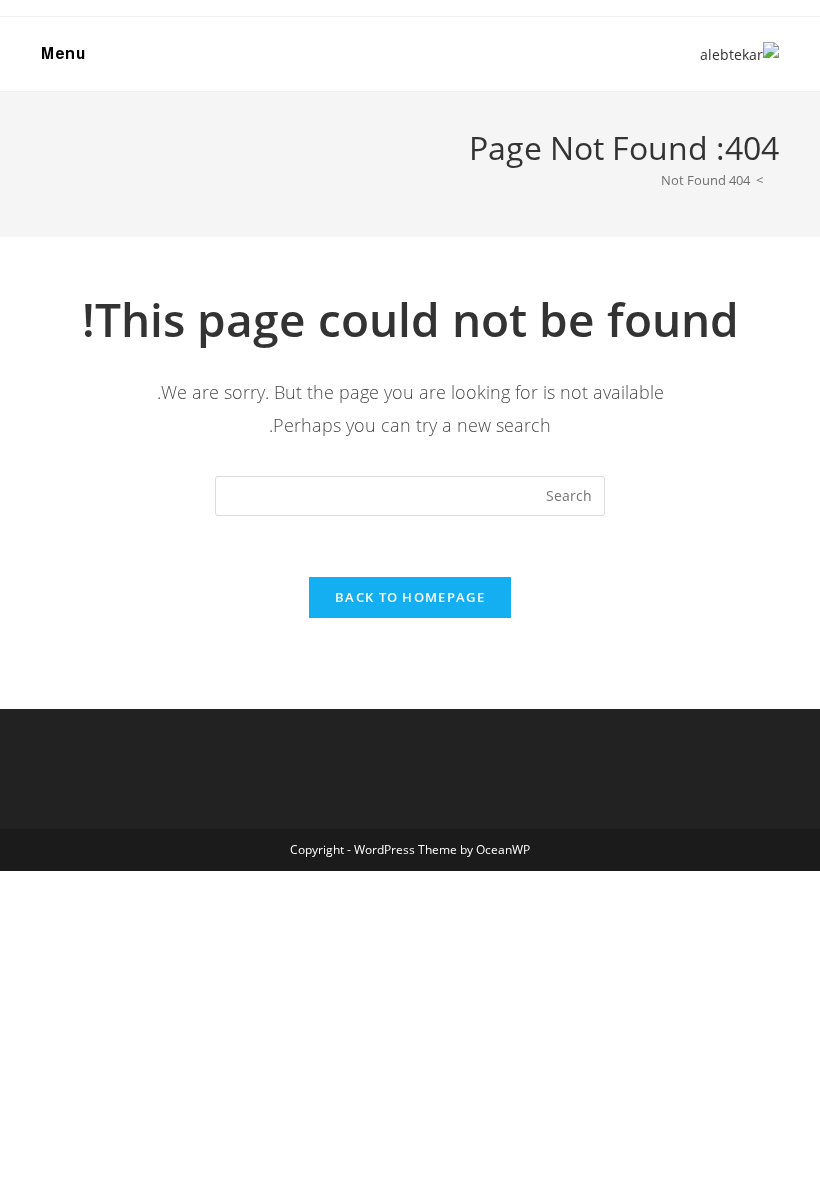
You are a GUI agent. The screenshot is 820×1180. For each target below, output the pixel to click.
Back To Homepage (410, 597)
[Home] (774, 180)
